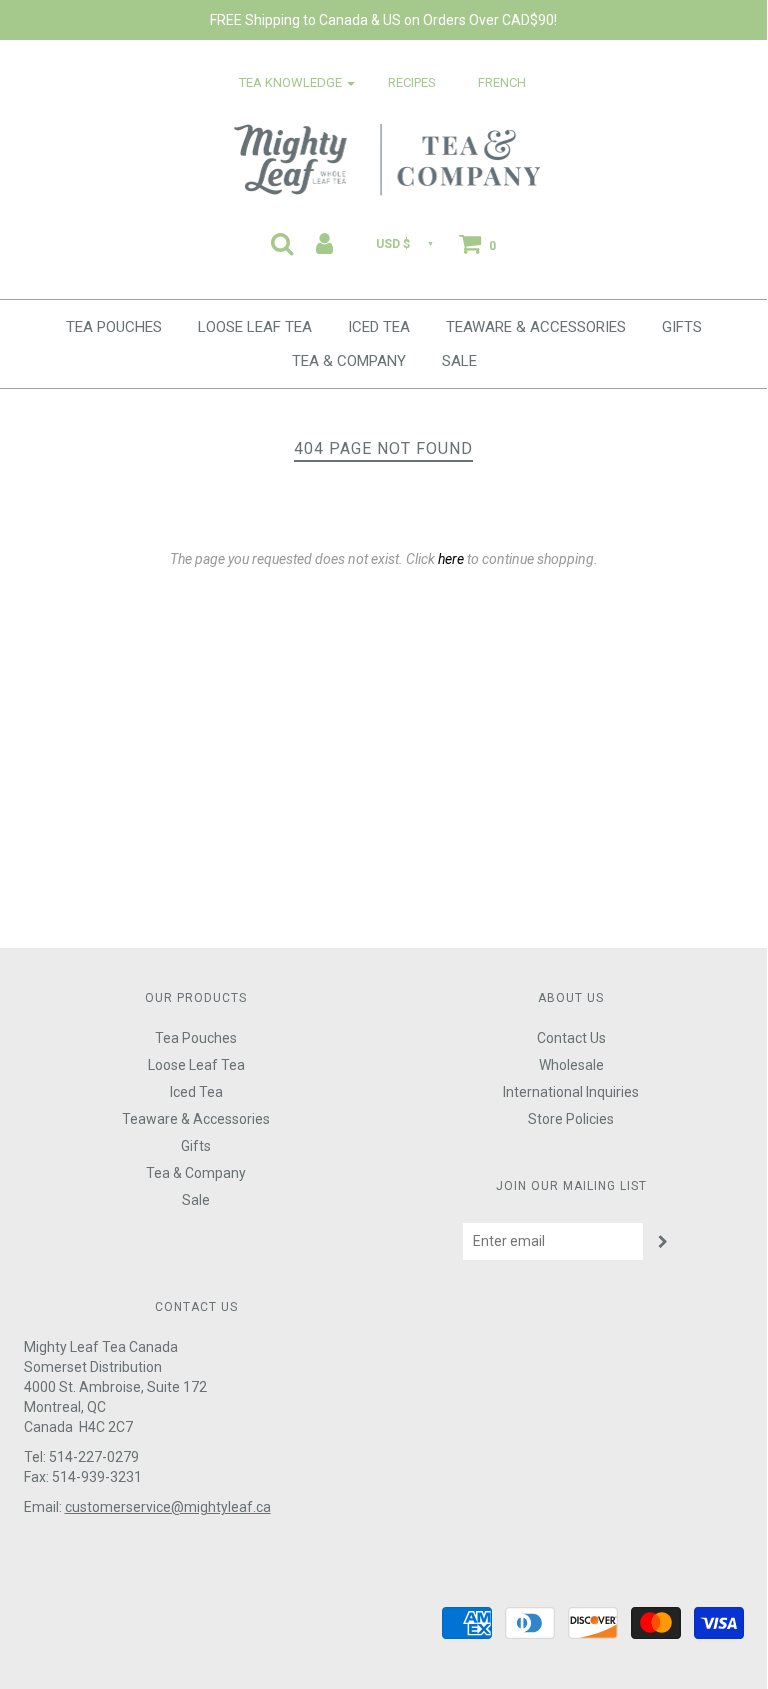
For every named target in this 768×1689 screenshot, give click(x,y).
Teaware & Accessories (536, 327)
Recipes (412, 82)
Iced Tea (379, 327)
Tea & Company (349, 361)
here (451, 559)
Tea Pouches (114, 327)
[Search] (282, 243)
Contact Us (571, 1038)
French (502, 82)
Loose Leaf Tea (255, 327)
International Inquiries (571, 1092)
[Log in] (324, 243)
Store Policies (571, 1119)
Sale (459, 361)
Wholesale (571, 1065)
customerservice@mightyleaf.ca (168, 1507)
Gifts (682, 327)
